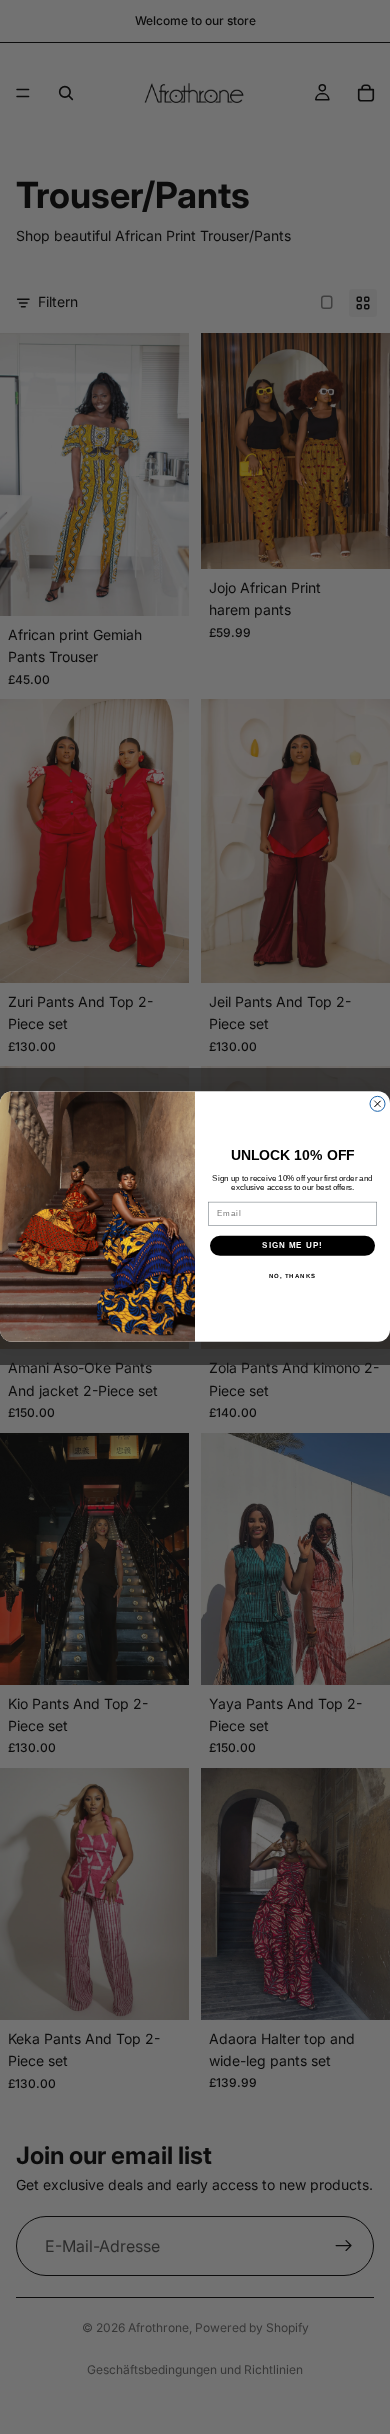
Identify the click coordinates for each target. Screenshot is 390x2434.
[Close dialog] (377, 1104)
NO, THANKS (293, 1275)
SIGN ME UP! (292, 1245)
